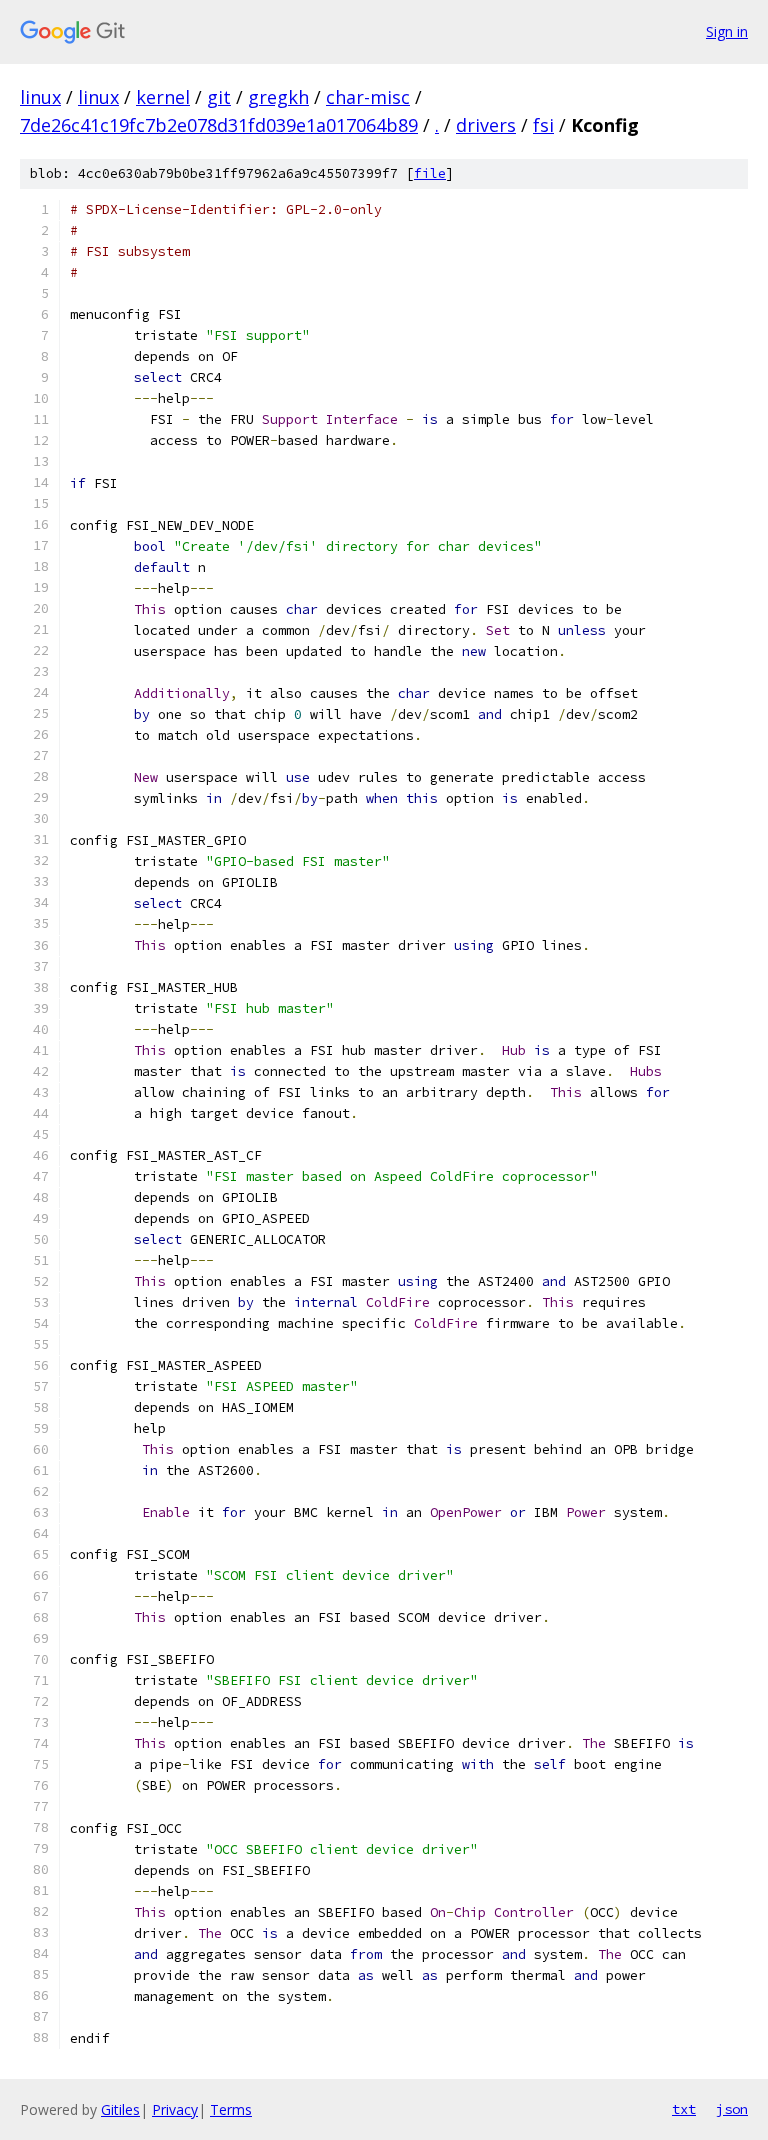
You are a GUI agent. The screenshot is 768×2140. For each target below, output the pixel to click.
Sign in (727, 31)
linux (40, 97)
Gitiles (120, 2109)
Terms (231, 2109)
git (219, 97)
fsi (543, 125)
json (732, 2109)
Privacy (175, 2109)
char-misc (368, 97)
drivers (486, 125)
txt (684, 2109)
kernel (163, 97)
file (430, 173)
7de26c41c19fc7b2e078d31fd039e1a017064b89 (219, 125)
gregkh (278, 97)
